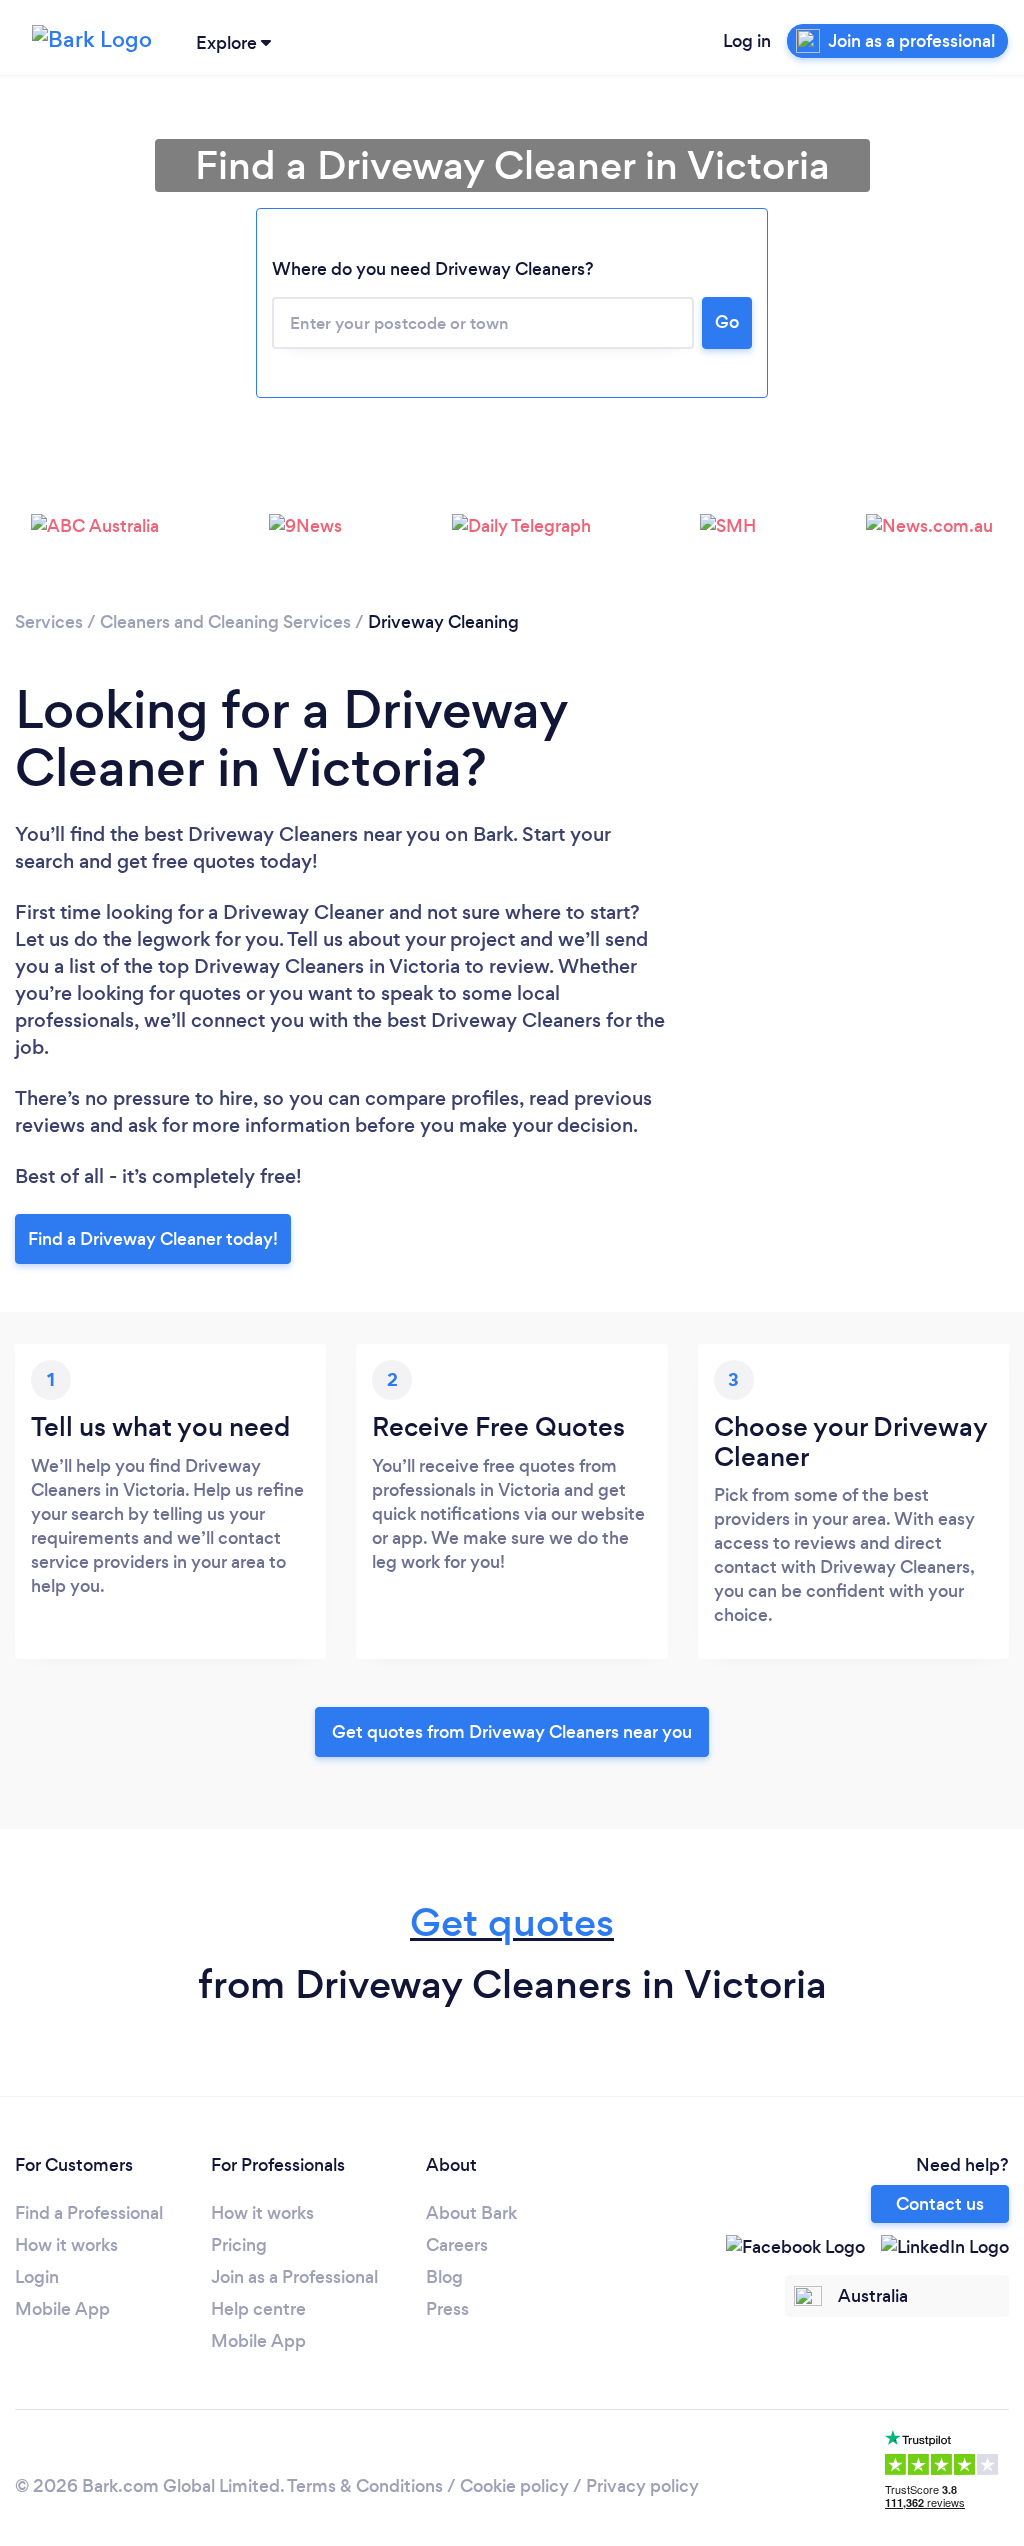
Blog (444, 2277)
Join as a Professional (294, 2277)
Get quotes (512, 1922)
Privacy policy (642, 2486)
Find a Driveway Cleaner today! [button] (153, 1239)
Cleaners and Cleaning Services (225, 622)
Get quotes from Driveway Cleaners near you (512, 1732)
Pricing (239, 2245)
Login (37, 2277)
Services (49, 622)
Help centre (258, 2309)
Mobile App (62, 2309)
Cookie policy (514, 2486)
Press (447, 2309)
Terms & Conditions (365, 2486)
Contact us (940, 2204)
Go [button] (727, 322)
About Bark (471, 2213)
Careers (457, 2245)
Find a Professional (89, 2213)
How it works (66, 2245)
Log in (747, 41)
